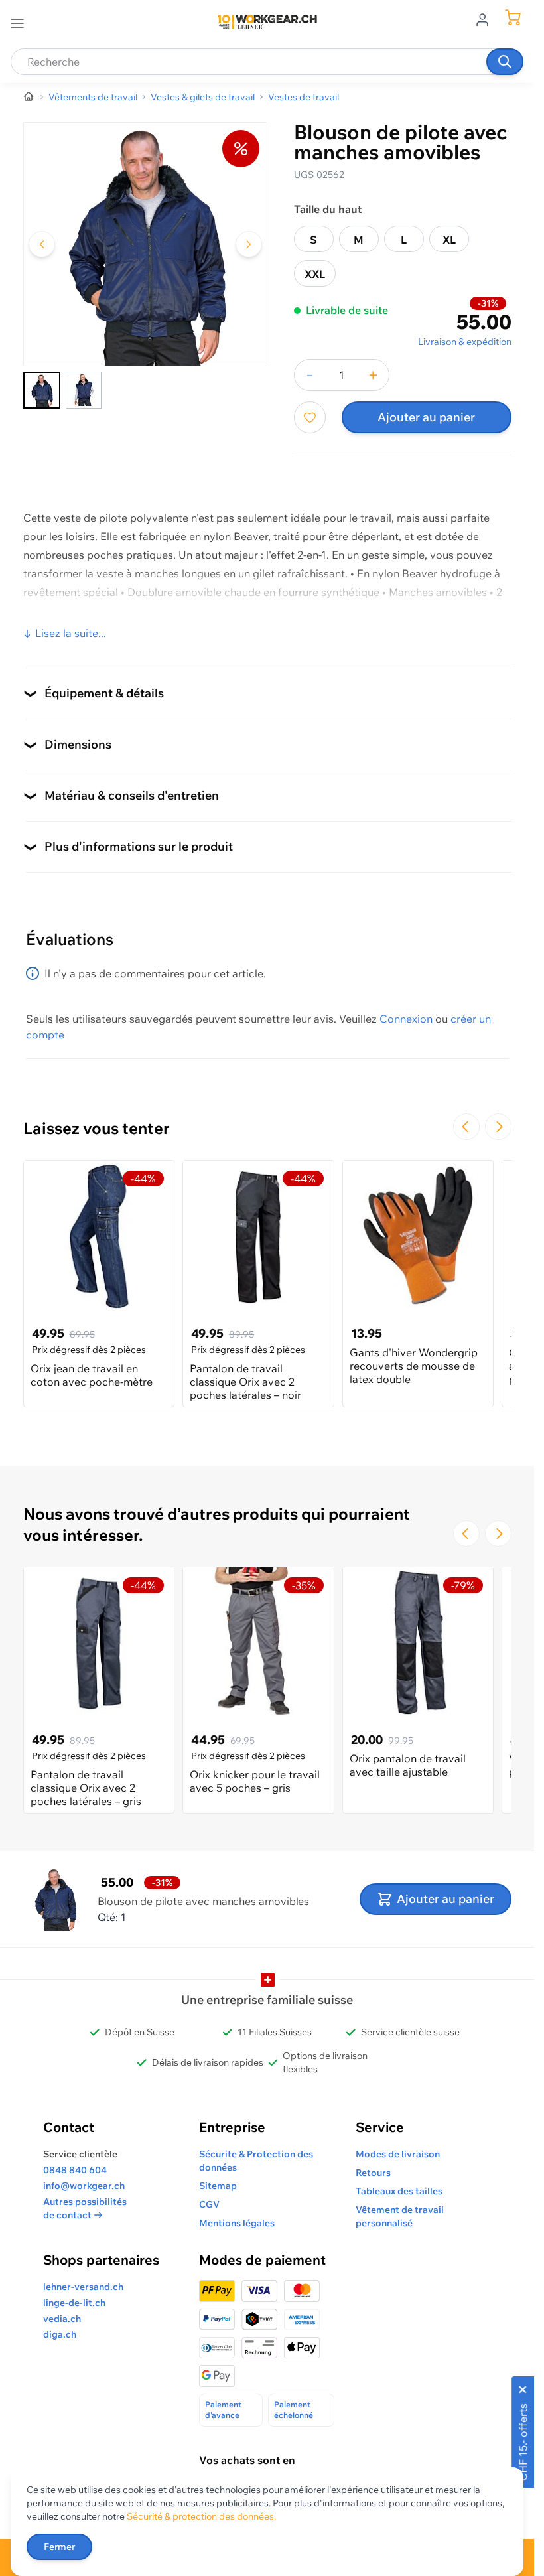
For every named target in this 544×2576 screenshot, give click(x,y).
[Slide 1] (42, 390)
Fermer (59, 2547)
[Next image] (249, 244)
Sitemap (218, 2186)
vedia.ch (62, 2319)
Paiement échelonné (294, 2410)
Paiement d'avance (223, 2410)
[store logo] (267, 22)
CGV (209, 2204)
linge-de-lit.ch (74, 2303)
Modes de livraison (398, 2154)
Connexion (406, 1019)
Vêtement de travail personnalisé (400, 2216)
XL (449, 240)
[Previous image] (42, 244)
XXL (315, 274)
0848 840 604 (75, 2170)
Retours (373, 2173)
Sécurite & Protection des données (256, 2161)
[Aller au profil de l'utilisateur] (486, 19)
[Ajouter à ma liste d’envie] (310, 417)
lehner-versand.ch (83, 2287)
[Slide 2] (84, 390)
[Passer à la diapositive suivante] (498, 1127)
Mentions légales (237, 2223)
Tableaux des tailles (399, 2191)
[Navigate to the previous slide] (466, 1127)
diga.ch (60, 2334)
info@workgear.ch (84, 2186)
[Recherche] (505, 62)
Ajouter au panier (426, 417)
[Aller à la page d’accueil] (29, 97)
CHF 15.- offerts (523, 2442)
